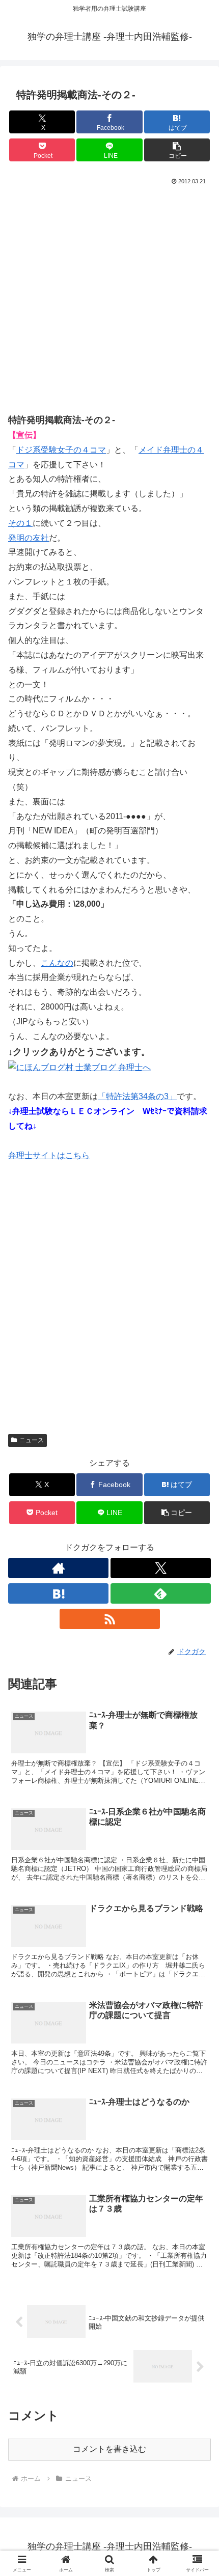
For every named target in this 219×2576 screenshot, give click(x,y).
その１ (20, 523)
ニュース (32, 1440)
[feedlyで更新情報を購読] (161, 1593)
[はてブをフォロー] (58, 1593)
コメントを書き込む (109, 2449)
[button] (177, 150)
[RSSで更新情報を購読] (110, 1619)
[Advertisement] (109, 302)
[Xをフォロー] (161, 1568)
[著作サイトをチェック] (58, 1568)
